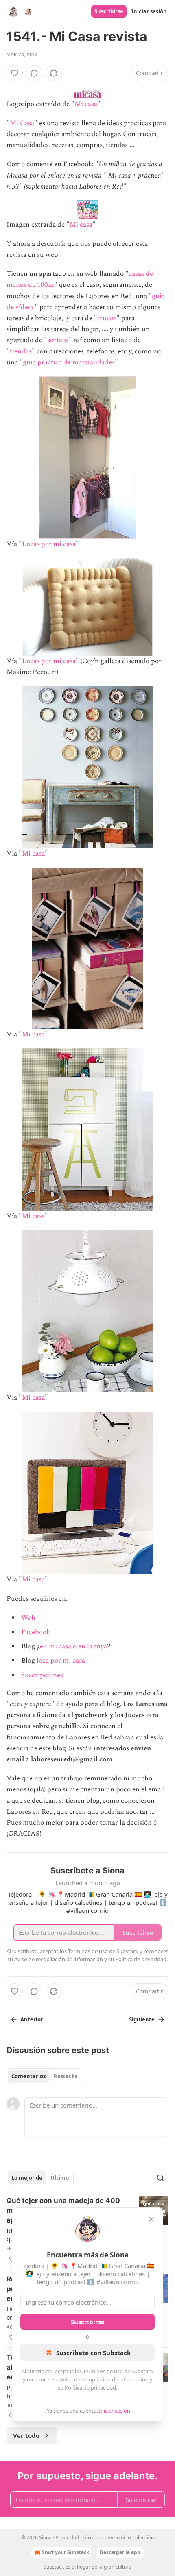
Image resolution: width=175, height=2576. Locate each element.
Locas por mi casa (49, 544)
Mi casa (86, 104)
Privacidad (67, 2538)
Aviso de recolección (131, 2538)
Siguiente (142, 2019)
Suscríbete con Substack (93, 2353)
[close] (151, 2219)
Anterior (32, 2019)
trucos (107, 318)
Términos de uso (103, 2371)
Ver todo (26, 2435)
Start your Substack (66, 2552)
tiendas (21, 351)
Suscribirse (109, 11)
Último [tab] (60, 2178)
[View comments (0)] (34, 73)
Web (28, 1618)
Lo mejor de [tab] (27, 2178)
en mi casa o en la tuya (73, 1646)
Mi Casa (22, 123)
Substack (54, 2567)
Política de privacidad (90, 2387)
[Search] (160, 2178)
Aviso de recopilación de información (104, 2379)
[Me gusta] (15, 73)
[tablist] (44, 2076)
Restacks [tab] (66, 2076)
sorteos (58, 340)
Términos (93, 2538)
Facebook (36, 1632)
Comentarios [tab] (28, 2076)
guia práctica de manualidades (69, 362)
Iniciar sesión (149, 11)
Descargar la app (120, 2552)
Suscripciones (42, 1675)
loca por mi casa (61, 1661)
